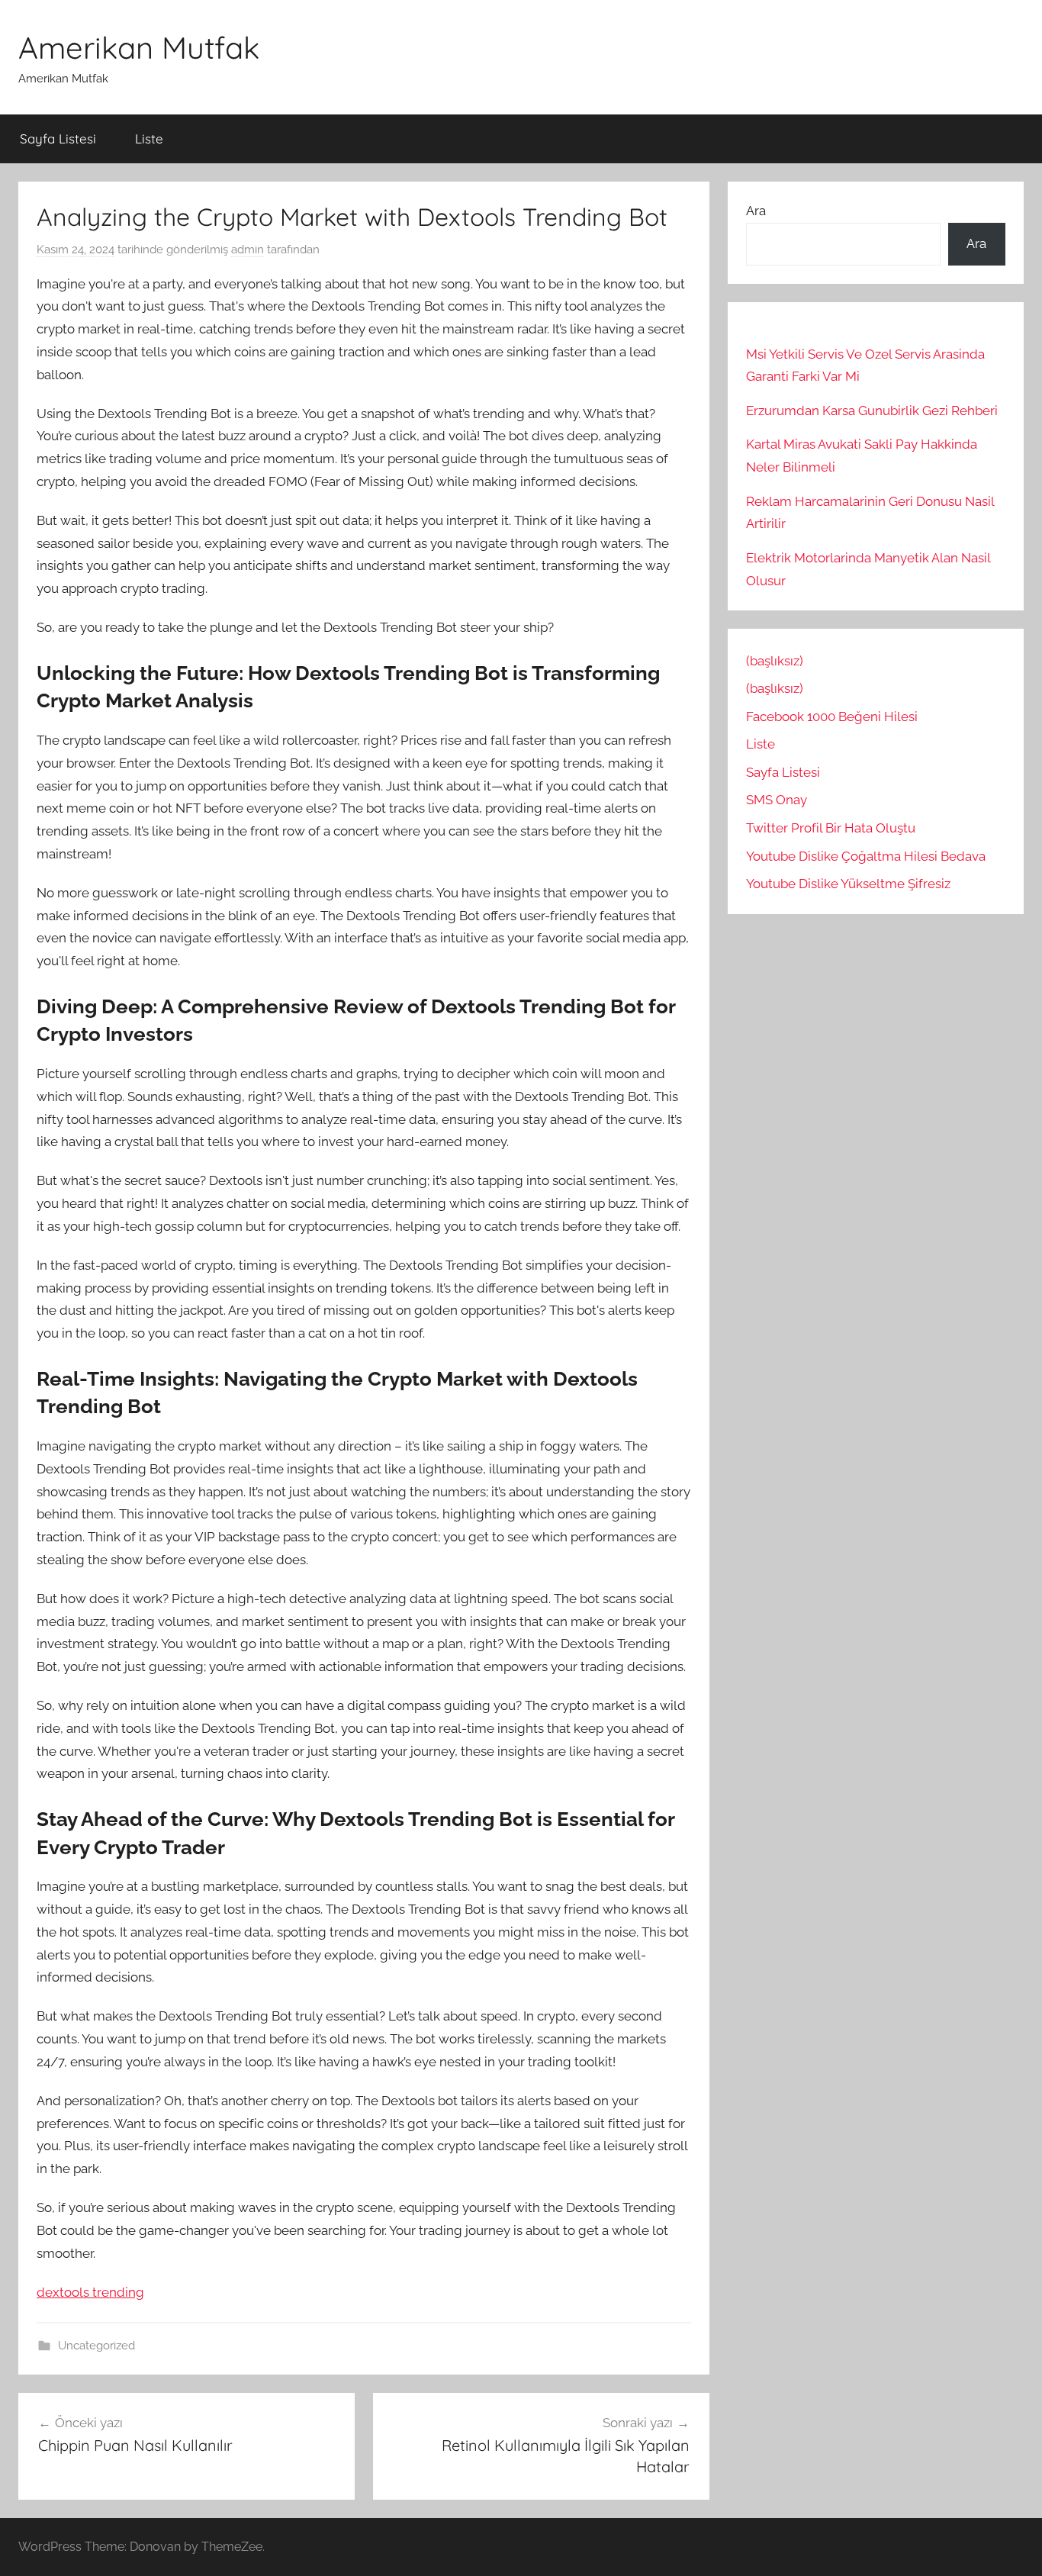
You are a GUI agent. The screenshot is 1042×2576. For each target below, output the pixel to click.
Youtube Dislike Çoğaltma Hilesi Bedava (866, 856)
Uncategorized (96, 2346)
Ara (756, 211)
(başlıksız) (775, 661)
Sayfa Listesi (58, 138)
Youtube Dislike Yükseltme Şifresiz (848, 884)
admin (248, 250)
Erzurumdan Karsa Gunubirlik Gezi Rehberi (872, 411)
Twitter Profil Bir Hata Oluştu (831, 828)
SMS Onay (777, 800)
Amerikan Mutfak (139, 47)
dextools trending (90, 2292)
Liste (149, 138)
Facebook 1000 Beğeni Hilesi (832, 716)
